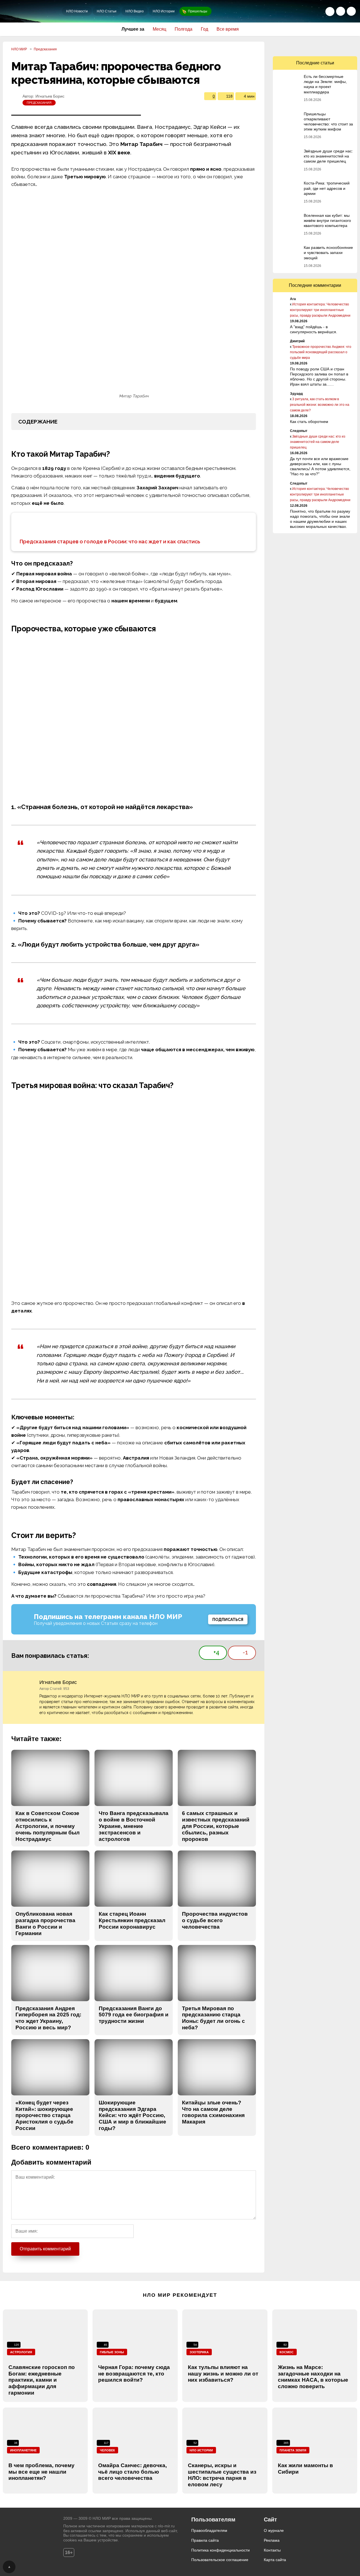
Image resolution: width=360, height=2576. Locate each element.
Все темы (351, 11)
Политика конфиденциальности (220, 2550)
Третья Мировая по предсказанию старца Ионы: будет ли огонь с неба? (213, 2018)
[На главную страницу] (32, 11)
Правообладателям (209, 2530)
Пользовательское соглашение (220, 2560)
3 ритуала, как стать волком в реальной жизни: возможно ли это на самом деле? (320, 405)
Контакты (272, 2550)
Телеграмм (315, 46)
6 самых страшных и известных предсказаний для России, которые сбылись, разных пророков (216, 1826)
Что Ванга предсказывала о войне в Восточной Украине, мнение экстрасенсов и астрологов (134, 1826)
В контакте (291, 46)
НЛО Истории (164, 11)
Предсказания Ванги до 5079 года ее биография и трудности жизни (134, 2015)
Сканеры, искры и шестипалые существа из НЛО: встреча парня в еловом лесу (222, 2475)
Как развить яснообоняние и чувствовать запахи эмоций (328, 253)
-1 (245, 1652)
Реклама (272, 2540)
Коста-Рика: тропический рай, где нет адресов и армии (327, 188)
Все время (228, 29)
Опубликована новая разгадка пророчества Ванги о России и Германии (45, 1923)
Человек (107, 2450)
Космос (287, 2352)
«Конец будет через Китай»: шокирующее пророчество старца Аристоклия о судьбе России (44, 2115)
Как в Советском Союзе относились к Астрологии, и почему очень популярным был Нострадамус (48, 1826)
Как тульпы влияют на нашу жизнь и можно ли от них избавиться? (223, 2374)
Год (204, 29)
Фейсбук (303, 46)
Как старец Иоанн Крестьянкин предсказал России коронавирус (132, 1920)
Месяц (159, 29)
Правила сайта (205, 2540)
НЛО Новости (77, 11)
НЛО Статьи (107, 11)
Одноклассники (279, 46)
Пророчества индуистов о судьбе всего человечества (215, 1920)
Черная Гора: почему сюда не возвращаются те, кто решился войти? (134, 2374)
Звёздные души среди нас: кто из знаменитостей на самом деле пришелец (328, 156)
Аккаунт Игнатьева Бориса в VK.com (243, 1683)
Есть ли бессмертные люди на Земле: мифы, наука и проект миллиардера (325, 84)
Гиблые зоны (112, 2352)
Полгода (184, 29)
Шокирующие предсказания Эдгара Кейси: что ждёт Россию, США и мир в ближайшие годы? (132, 2115)
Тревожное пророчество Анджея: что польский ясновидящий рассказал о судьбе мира (321, 352)
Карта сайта (275, 2560)
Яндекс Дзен (351, 46)
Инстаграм (339, 46)
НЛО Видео (135, 11)
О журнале (274, 2530)
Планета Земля (293, 2450)
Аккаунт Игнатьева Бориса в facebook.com (253, 1683)
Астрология (21, 2352)
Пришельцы (198, 11)
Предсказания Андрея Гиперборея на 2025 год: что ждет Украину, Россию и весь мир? (48, 2018)
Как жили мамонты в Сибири (305, 2469)
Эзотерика (199, 2352)
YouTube (327, 46)
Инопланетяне (23, 2450)
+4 (216, 1652)
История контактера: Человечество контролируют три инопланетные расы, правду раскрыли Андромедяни (320, 310)
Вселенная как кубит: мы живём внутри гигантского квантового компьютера (327, 220)
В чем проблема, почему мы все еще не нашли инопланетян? (41, 2472)
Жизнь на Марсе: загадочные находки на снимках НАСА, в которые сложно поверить (313, 2377)
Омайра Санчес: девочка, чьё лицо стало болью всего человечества (132, 2472)
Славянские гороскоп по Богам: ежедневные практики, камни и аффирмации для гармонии (42, 2380)
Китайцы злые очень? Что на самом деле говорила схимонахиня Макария (213, 2112)
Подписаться (228, 1620)
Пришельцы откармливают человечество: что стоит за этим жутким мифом (328, 122)
